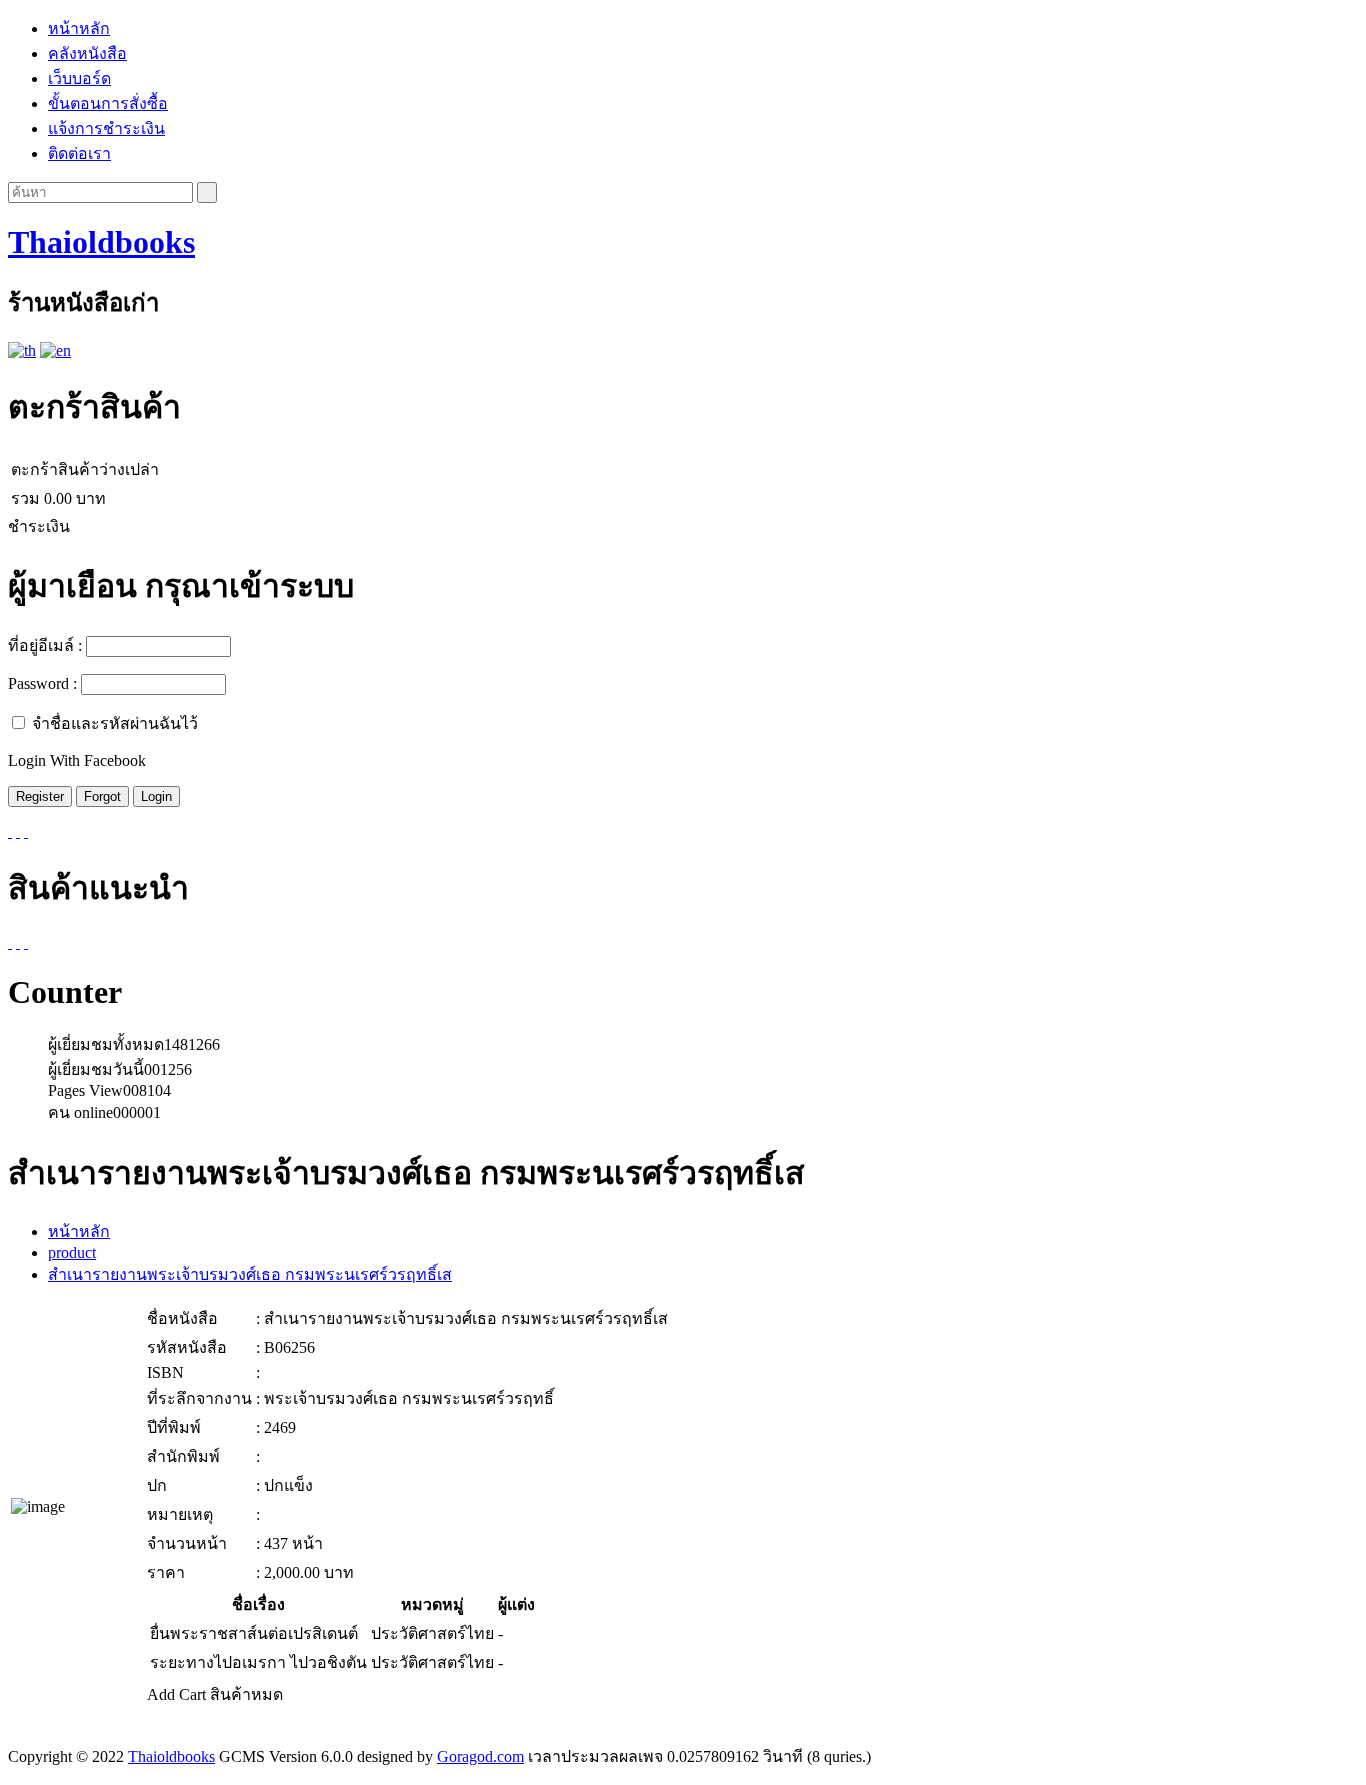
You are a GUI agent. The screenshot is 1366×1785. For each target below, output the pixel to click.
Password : (42, 683)
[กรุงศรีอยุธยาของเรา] (10, 942)
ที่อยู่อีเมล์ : (45, 645)
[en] (55, 350)
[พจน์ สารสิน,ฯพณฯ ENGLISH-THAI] (26, 942)
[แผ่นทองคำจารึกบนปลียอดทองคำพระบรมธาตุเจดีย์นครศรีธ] (18, 942)
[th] (22, 350)
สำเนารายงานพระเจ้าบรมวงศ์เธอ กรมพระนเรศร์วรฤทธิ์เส (250, 1274)
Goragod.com (480, 1756)
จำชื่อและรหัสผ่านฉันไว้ (115, 723)
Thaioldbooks (101, 242)
